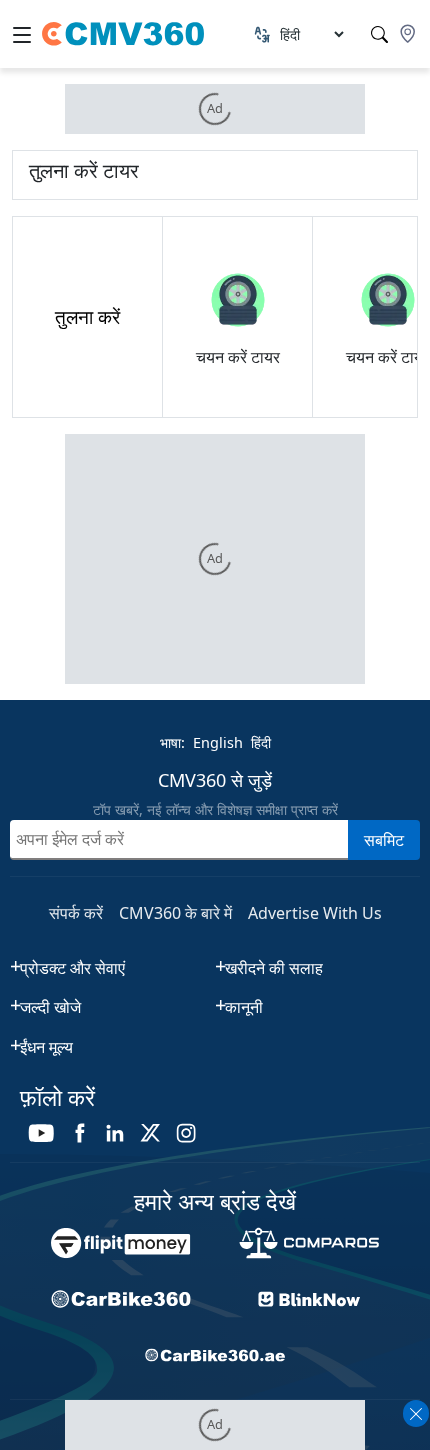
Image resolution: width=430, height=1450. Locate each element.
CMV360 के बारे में (175, 913)
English (218, 742)
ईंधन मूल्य (46, 1047)
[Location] (408, 34)
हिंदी (261, 742)
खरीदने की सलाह (274, 968)
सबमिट (384, 840)
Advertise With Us (315, 913)
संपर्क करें (76, 913)
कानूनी (244, 1007)
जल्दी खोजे (50, 1007)
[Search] (379, 34)
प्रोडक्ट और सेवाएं (72, 968)
